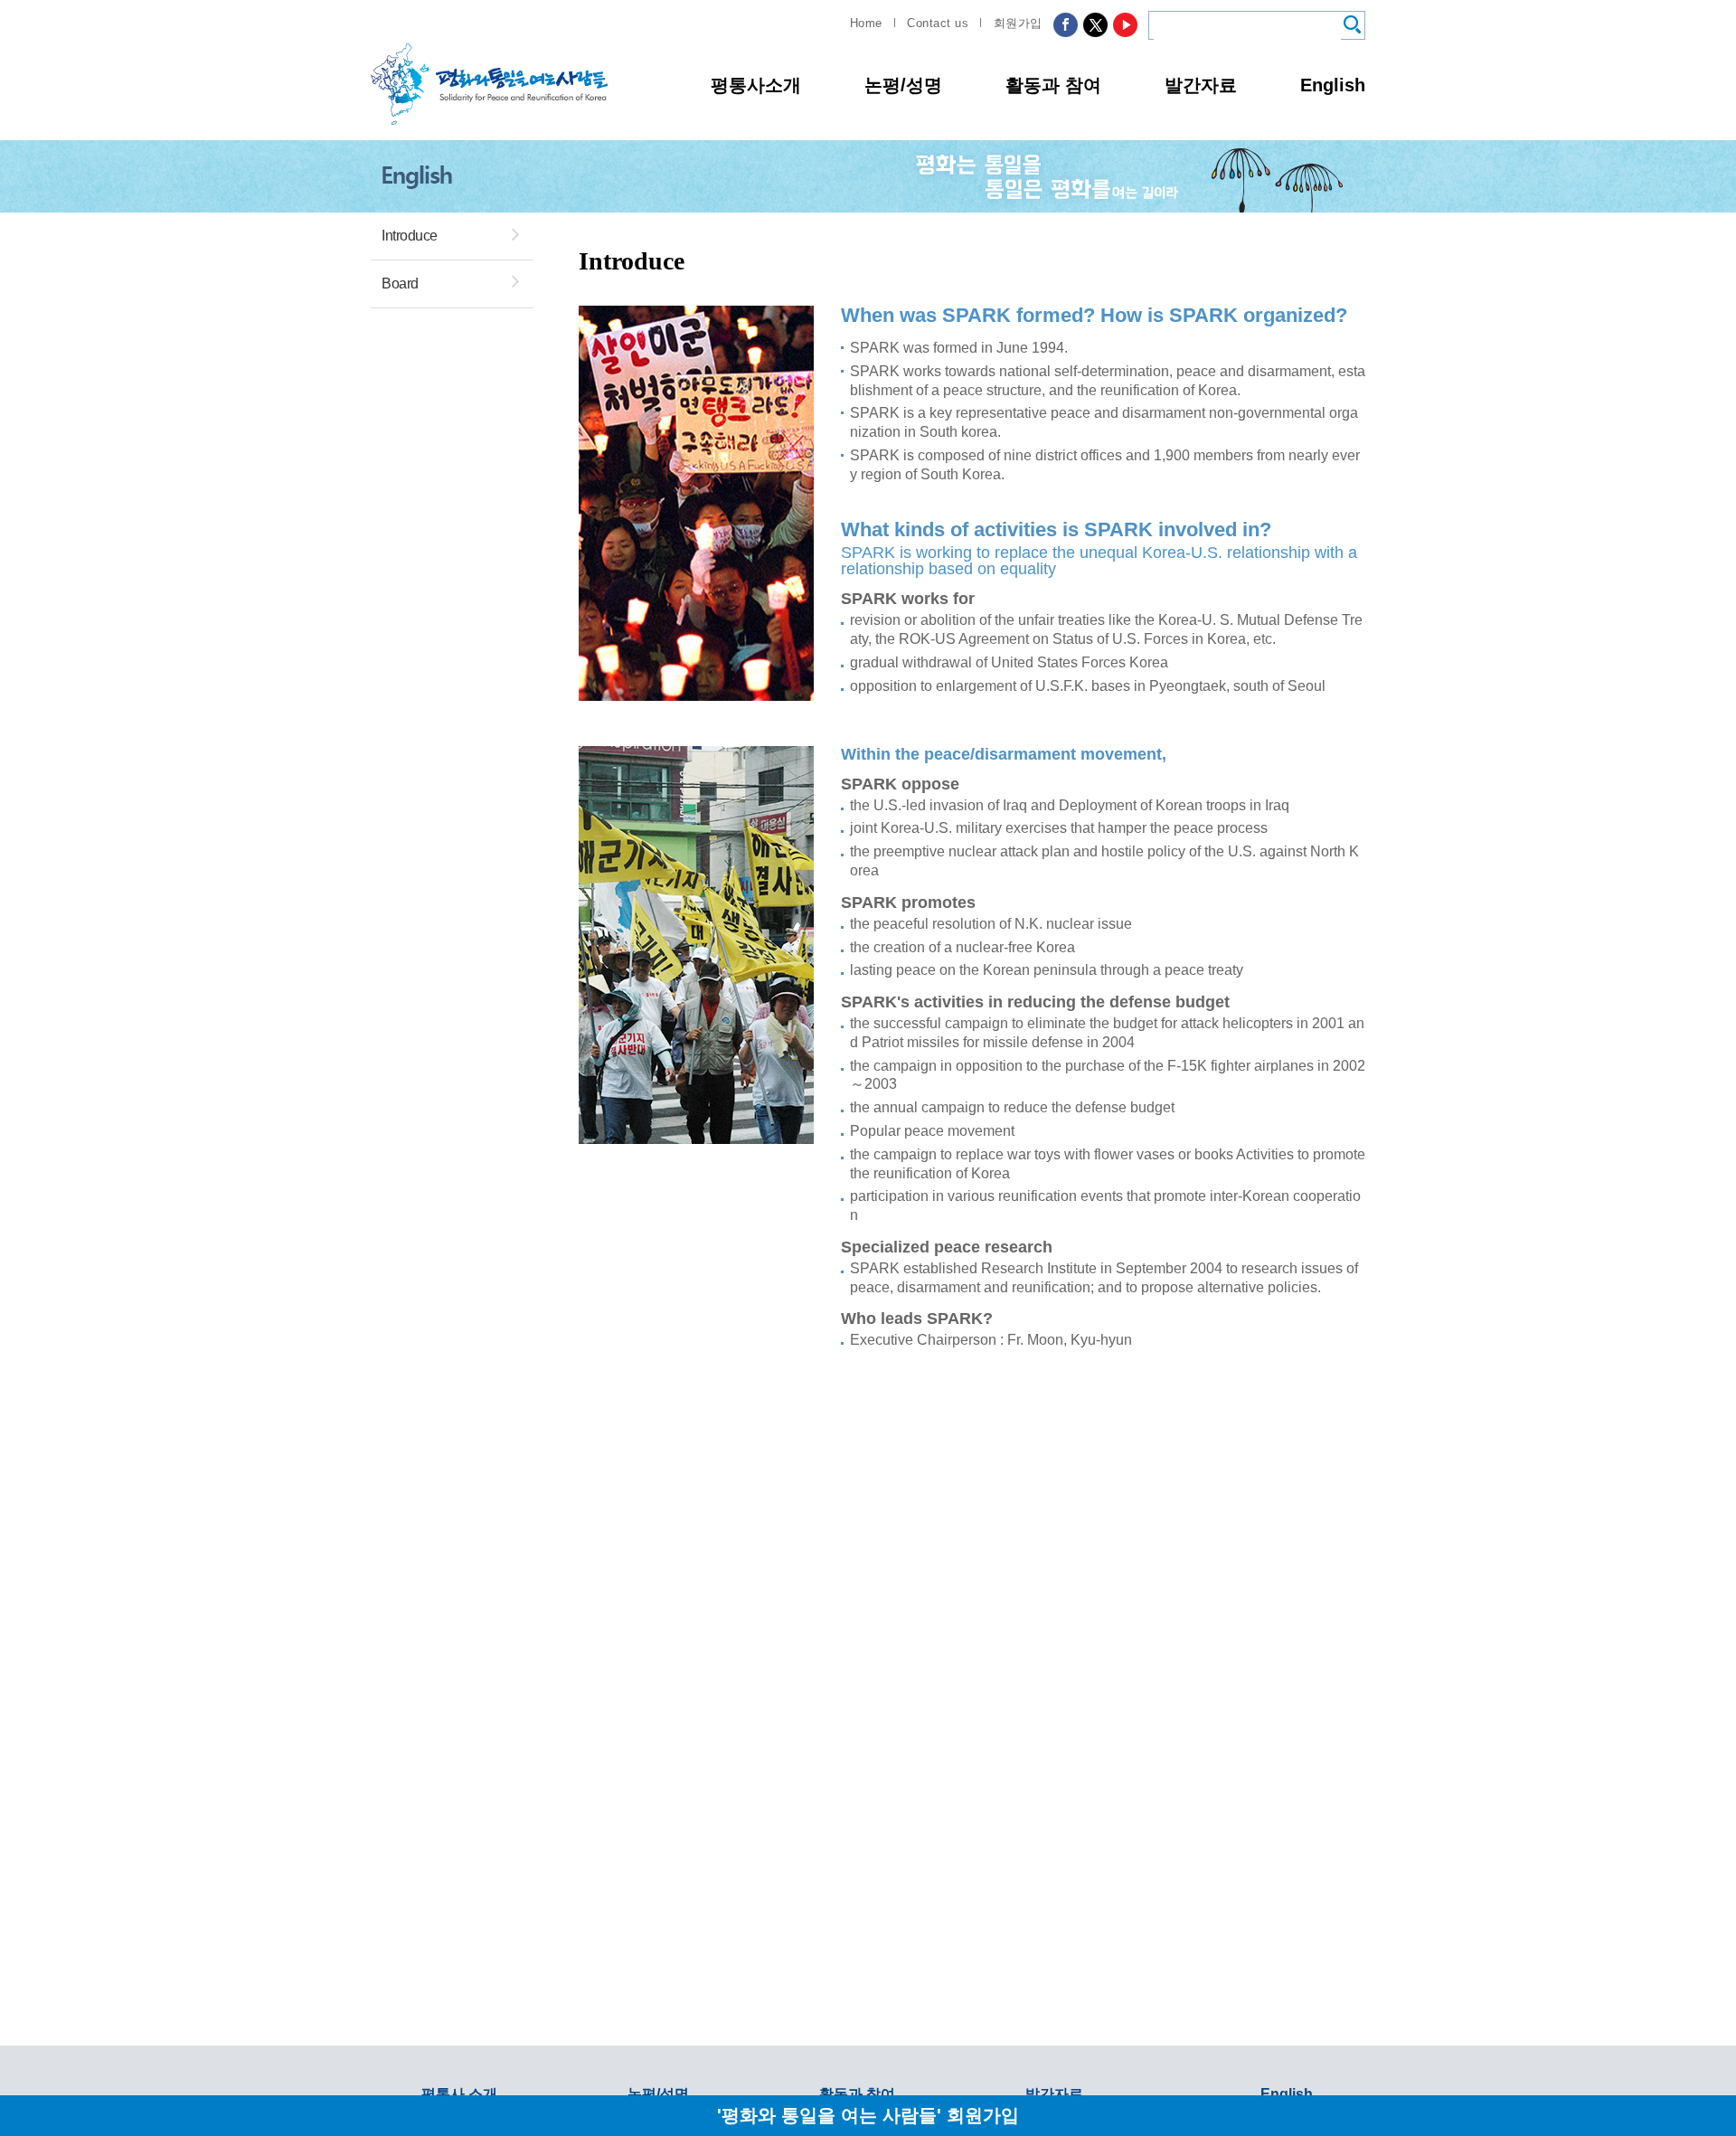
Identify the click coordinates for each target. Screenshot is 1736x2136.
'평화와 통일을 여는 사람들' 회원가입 (868, 2115)
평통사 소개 (459, 2094)
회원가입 (1018, 23)
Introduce (410, 236)
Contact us (938, 23)
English (1333, 85)
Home (866, 23)
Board (400, 284)
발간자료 (1201, 85)
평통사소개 (756, 85)
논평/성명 (903, 85)
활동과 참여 (1053, 85)
